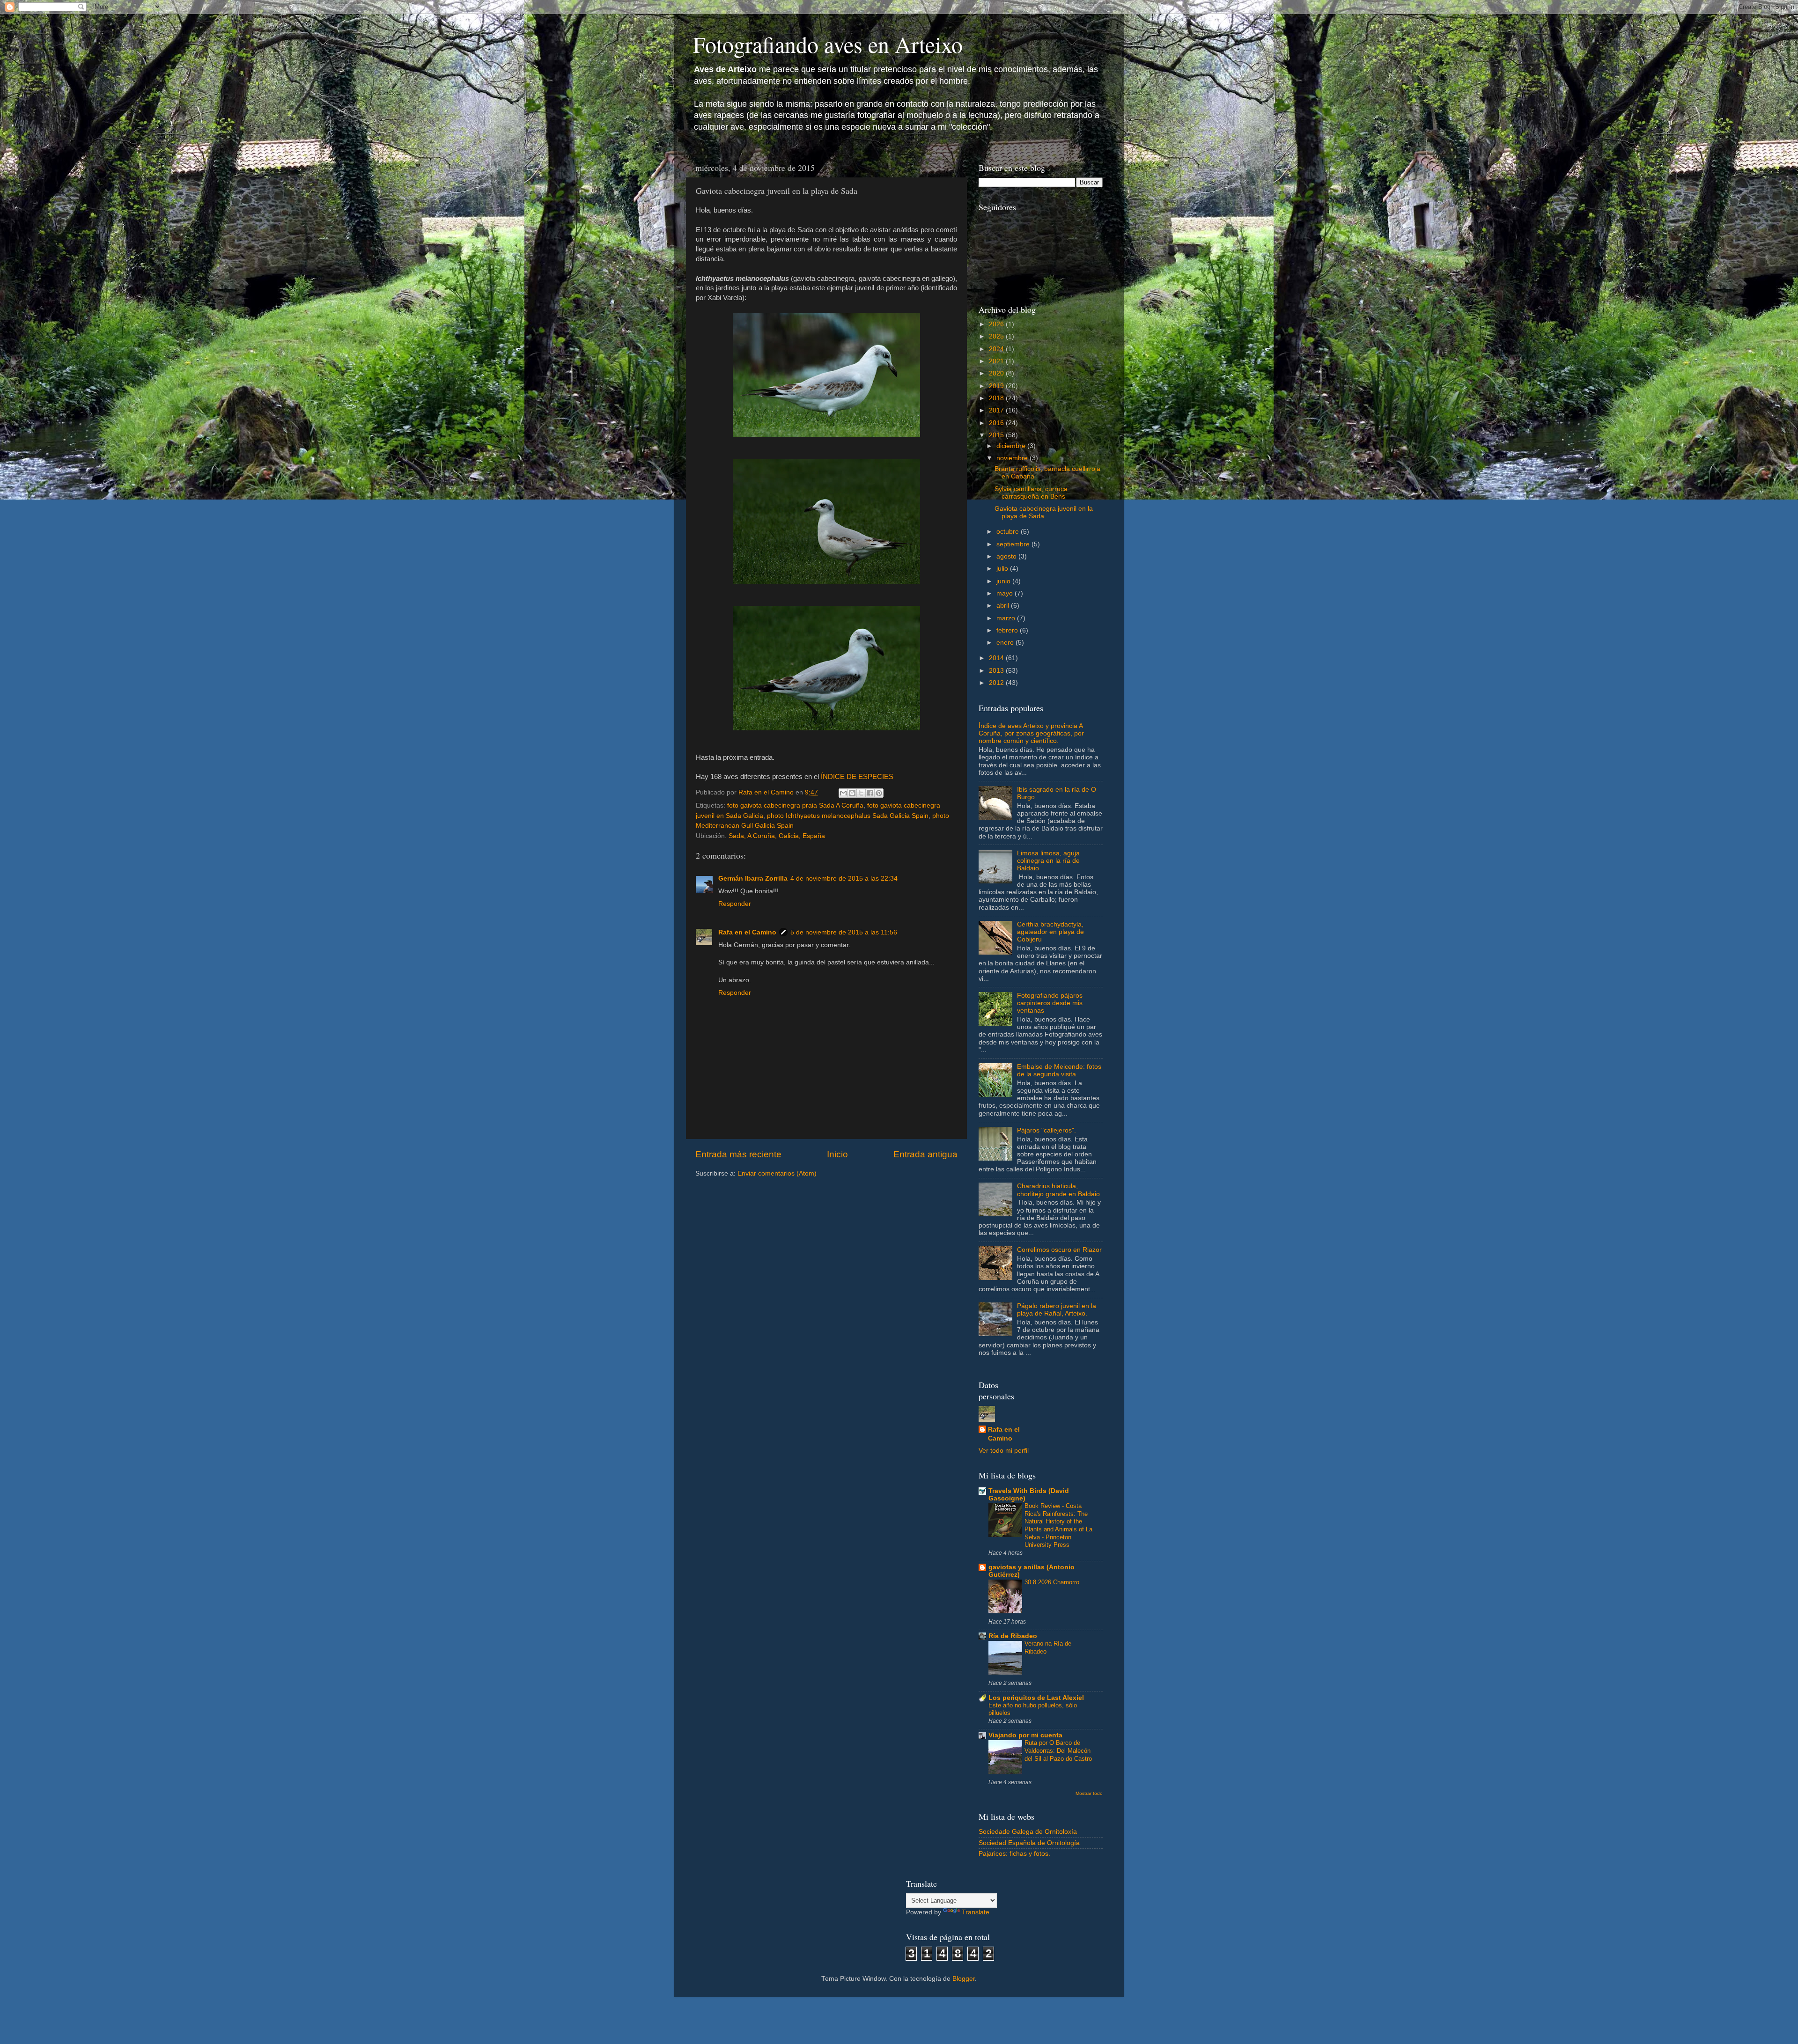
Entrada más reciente (738, 1154)
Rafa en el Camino (747, 932)
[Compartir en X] (861, 793)
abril (1004, 606)
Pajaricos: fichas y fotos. (1014, 1854)
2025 (997, 336)
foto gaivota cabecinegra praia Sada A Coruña (795, 805)
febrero (1008, 630)
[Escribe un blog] (852, 793)
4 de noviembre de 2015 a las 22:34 (844, 879)
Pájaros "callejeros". (1046, 1130)
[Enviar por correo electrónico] (843, 793)
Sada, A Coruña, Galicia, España (777, 836)
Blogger (964, 1979)
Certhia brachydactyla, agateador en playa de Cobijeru (1050, 932)
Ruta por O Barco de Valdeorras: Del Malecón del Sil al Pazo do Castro (1058, 1750)
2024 (997, 349)
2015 (997, 435)
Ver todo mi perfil (1004, 1451)
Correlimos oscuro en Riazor (1059, 1250)
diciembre (1012, 446)
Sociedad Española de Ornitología (1029, 1843)
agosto (1007, 556)
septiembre (1014, 544)
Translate (976, 1912)
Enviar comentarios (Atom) (777, 1173)
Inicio (837, 1154)
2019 (997, 386)
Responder (735, 904)
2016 (997, 423)
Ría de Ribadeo (1013, 1636)
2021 (997, 361)
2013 (997, 671)
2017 (997, 410)
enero (1006, 643)
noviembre (1013, 458)
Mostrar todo (1089, 1793)
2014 (997, 658)
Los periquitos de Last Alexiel (1036, 1698)
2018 (997, 398)
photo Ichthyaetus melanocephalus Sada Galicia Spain (848, 816)
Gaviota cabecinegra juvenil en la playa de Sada (1044, 512)
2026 (997, 324)
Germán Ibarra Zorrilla (753, 879)
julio (1003, 569)
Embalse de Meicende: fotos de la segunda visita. (1059, 1070)
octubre (1009, 532)
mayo (1006, 593)
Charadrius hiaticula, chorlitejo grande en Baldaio (1058, 1190)
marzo (1007, 618)
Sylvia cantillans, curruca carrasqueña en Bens (1031, 493)
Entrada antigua (925, 1154)
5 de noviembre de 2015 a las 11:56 (844, 932)
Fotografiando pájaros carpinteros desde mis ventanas (1050, 1003)
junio (1004, 581)
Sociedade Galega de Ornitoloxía (1028, 1832)
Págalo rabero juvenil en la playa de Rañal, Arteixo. (1057, 1310)
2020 (997, 373)
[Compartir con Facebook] (870, 793)
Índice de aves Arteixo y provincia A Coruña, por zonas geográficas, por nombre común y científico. (1031, 733)
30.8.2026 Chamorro (1052, 1582)
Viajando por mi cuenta (1025, 1735)
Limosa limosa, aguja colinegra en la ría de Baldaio (1048, 861)
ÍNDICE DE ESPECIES (857, 777)
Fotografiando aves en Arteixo (828, 44)
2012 (997, 683)
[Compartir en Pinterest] (879, 793)
